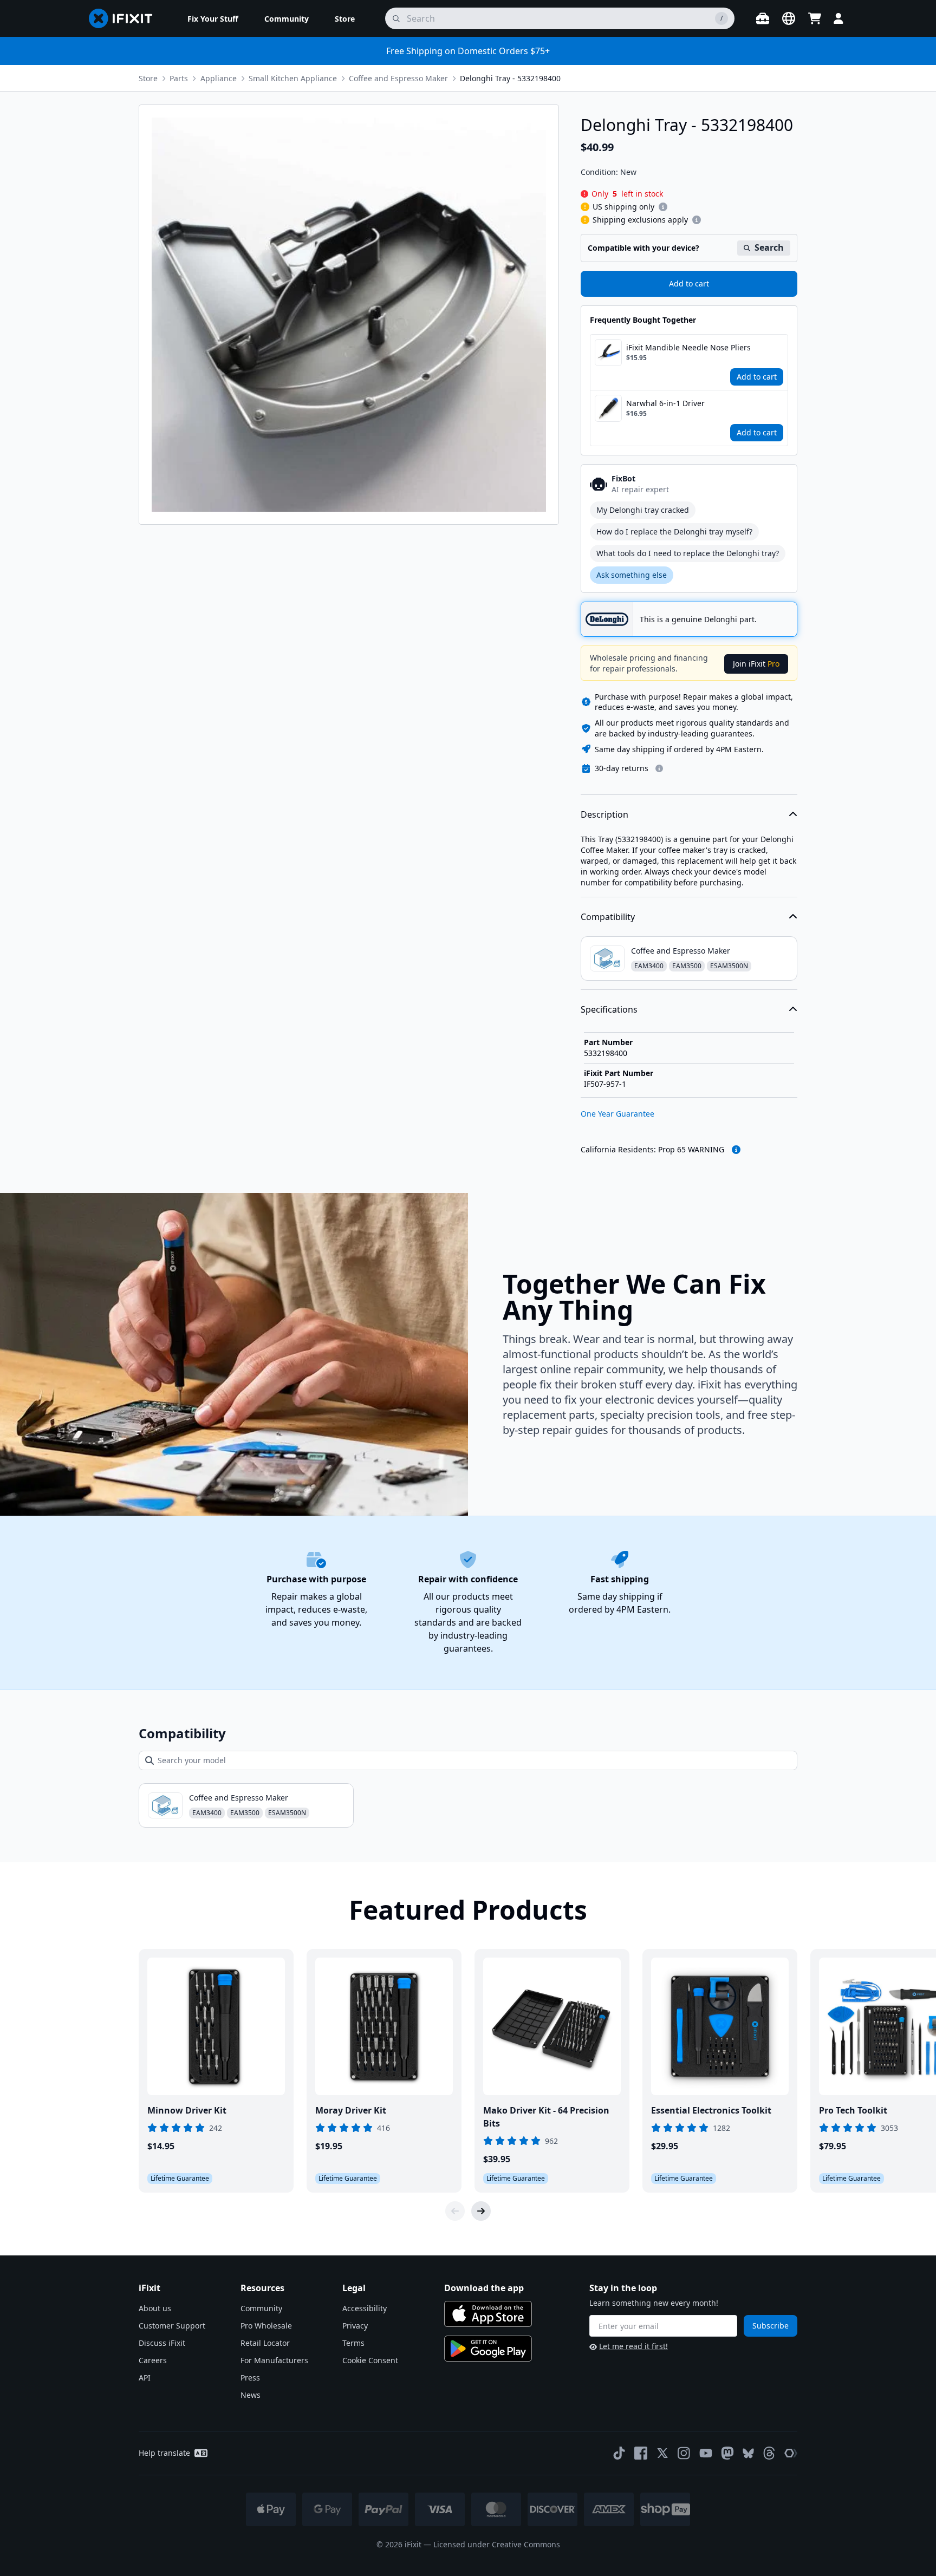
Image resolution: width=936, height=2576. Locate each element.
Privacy (355, 2326)
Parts (179, 78)
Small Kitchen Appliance (293, 78)
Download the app (484, 2288)
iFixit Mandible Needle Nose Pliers (688, 347)
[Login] (838, 18)
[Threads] (769, 2453)
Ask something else (632, 575)
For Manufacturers (274, 2360)
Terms (353, 2343)
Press (250, 2378)
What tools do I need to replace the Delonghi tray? (688, 553)
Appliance (219, 78)
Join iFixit (756, 664)
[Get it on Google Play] (488, 2349)
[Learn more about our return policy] (659, 768)
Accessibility (365, 2308)
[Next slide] (481, 2211)
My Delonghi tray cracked (643, 510)
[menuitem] (213, 18)
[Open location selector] (789, 18)
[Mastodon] (727, 2453)
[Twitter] (662, 2453)
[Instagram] (684, 2453)
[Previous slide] (455, 2211)
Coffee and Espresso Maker (398, 78)
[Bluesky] (748, 2453)
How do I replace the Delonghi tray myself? (674, 531)
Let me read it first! (633, 2346)
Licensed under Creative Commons (497, 2544)
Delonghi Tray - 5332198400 (510, 78)
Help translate (164, 2453)
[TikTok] (619, 2453)
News (251, 2395)
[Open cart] (815, 18)
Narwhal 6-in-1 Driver (665, 403)
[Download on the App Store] (488, 2314)
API (145, 2378)
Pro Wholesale (266, 2326)
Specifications (609, 1009)
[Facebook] (641, 2453)
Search (769, 247)
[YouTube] (706, 2453)
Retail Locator (265, 2343)
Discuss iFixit (162, 2343)
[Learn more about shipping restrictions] (663, 207)
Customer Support (172, 2326)
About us (155, 2308)
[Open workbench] (763, 18)
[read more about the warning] (736, 1150)
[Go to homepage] (125, 18)
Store (148, 78)
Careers (153, 2360)
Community (261, 2308)
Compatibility (608, 917)
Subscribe (771, 2326)
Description (604, 814)
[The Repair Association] (791, 2453)
